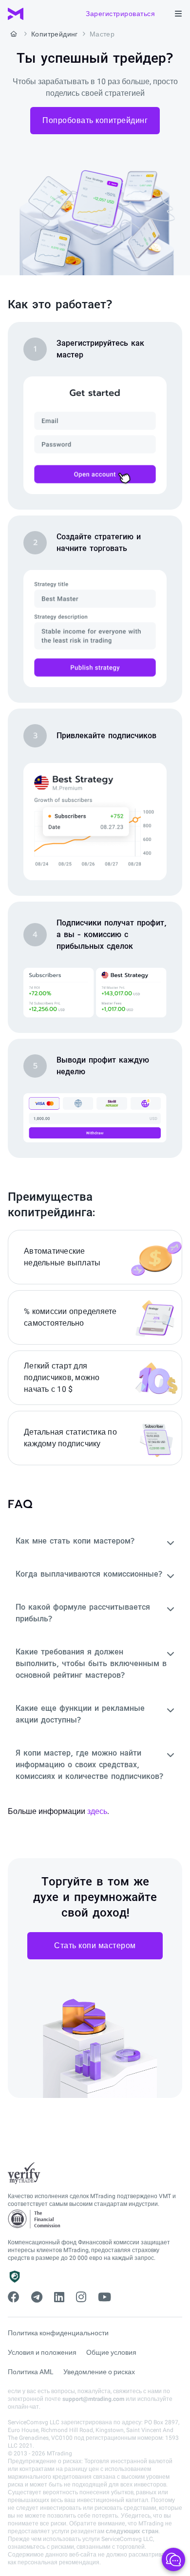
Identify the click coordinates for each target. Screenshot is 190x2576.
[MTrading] (16, 14)
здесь (97, 1811)
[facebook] (14, 2297)
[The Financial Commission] (35, 2219)
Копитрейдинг (55, 34)
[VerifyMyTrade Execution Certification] (24, 2173)
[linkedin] (59, 2297)
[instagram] (81, 2297)
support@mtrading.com (93, 2399)
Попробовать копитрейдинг (95, 120)
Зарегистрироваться (120, 14)
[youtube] (104, 2297)
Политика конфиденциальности (58, 2333)
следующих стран (132, 2531)
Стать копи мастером (95, 1945)
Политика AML (31, 2372)
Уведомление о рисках (99, 2372)
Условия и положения (42, 2352)
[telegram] (37, 2297)
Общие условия (111, 2352)
